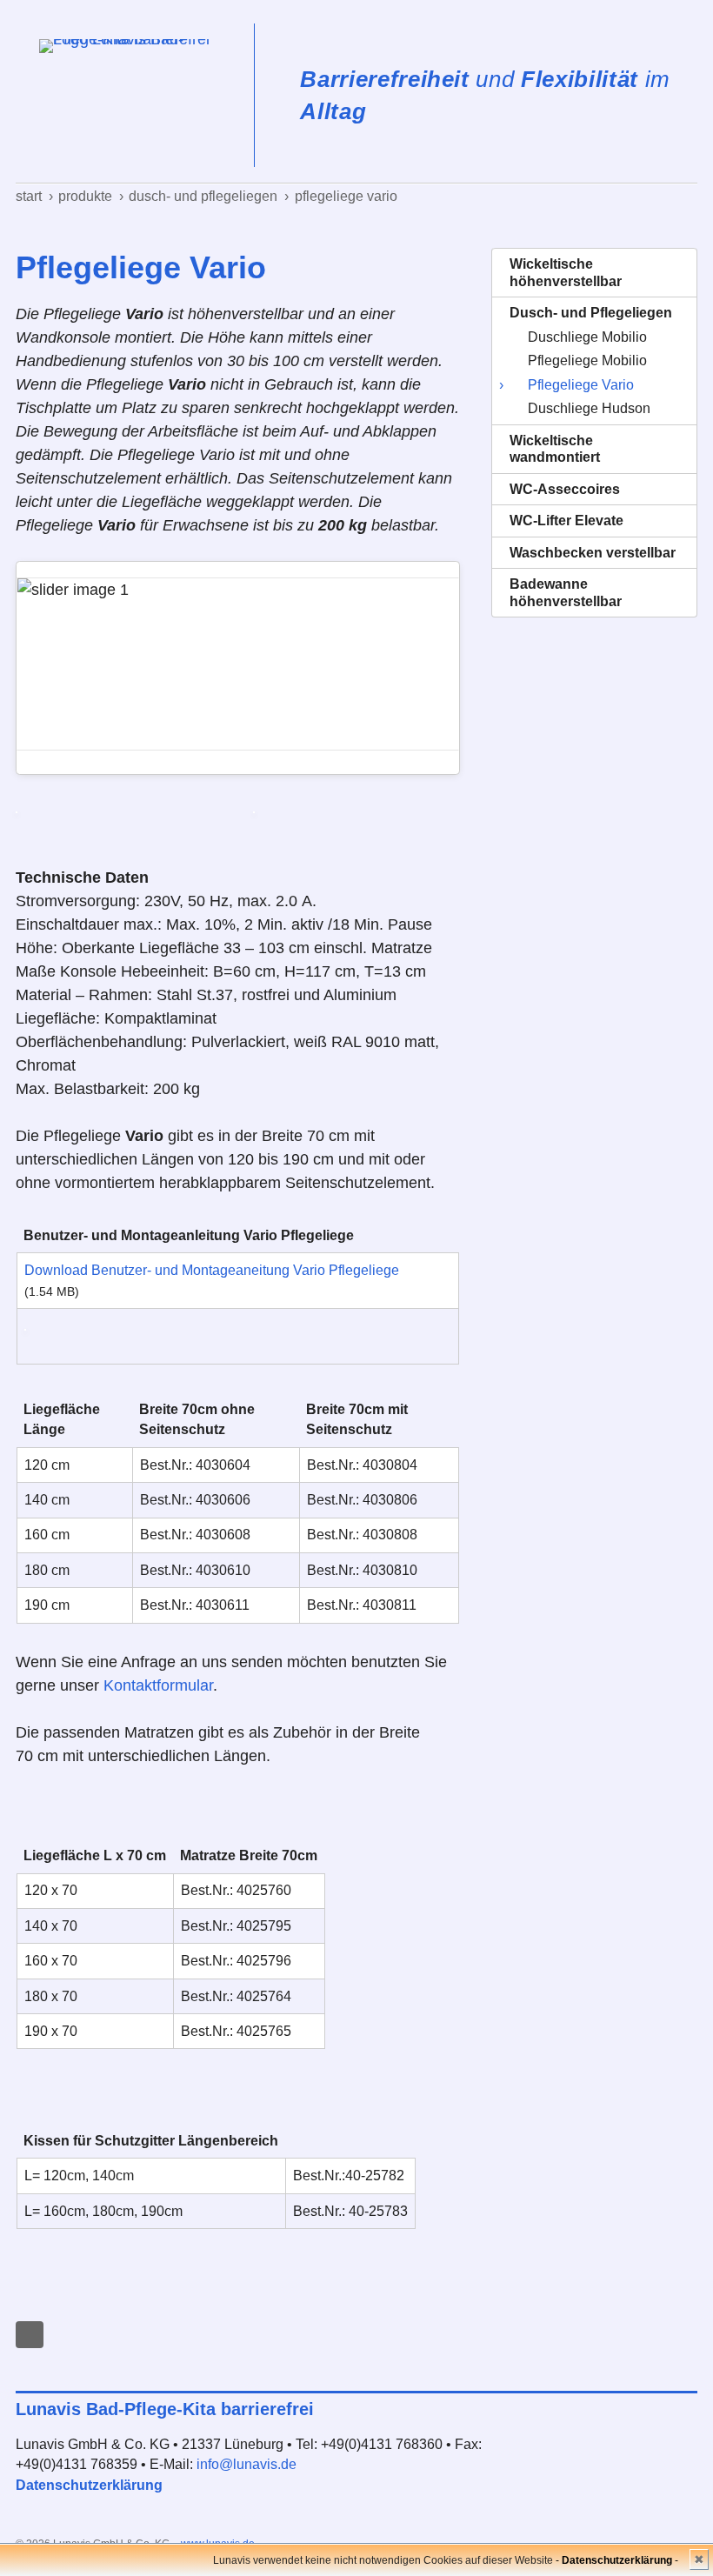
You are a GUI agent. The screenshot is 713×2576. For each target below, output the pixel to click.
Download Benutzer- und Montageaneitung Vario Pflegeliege (212, 1270)
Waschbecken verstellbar (593, 553)
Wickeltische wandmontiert (555, 449)
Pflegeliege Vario (346, 196)
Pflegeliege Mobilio (587, 360)
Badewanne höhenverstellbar (566, 593)
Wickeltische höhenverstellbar (566, 273)
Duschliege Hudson (589, 408)
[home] (135, 95)
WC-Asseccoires (565, 489)
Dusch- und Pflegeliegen (203, 196)
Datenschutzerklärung (89, 2485)
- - (617, 2560)
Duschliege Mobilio (587, 337)
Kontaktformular (158, 1685)
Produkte (85, 196)
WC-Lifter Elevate (566, 521)
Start (29, 196)
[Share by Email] (30, 2335)
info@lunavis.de (247, 2464)
